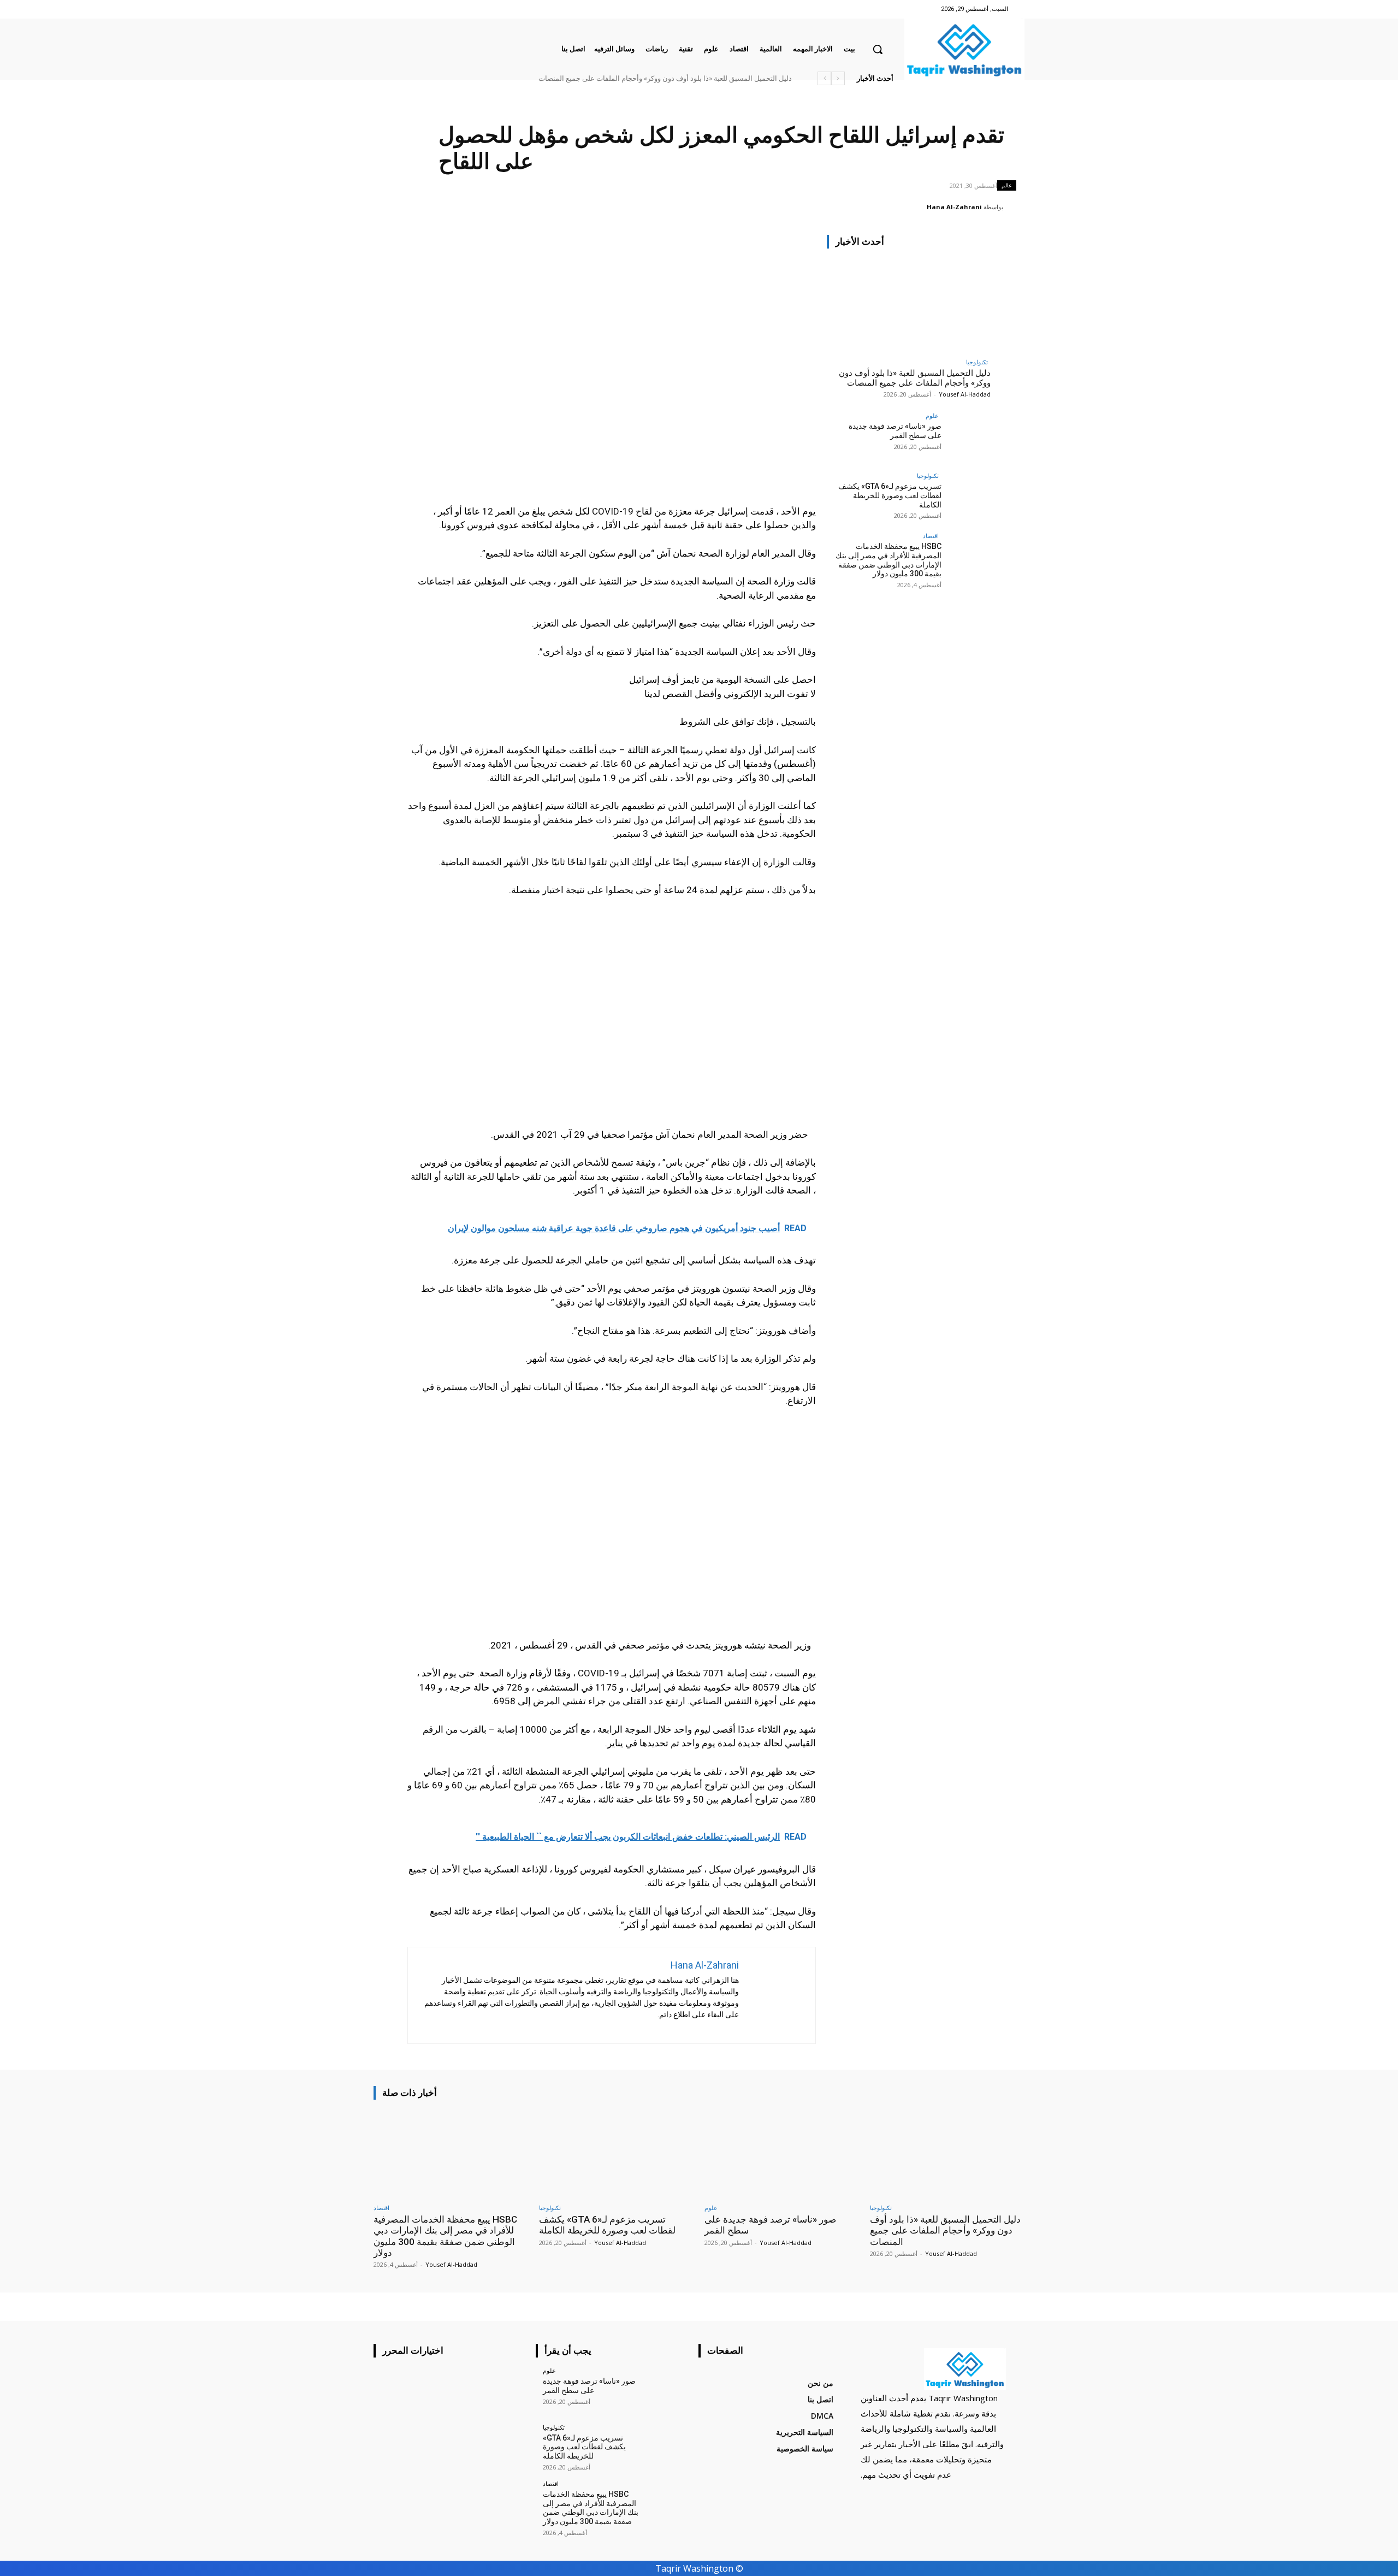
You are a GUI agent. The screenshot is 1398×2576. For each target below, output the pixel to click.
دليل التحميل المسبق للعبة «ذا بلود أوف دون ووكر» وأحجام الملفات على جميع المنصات (665, 78)
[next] (824, 78)
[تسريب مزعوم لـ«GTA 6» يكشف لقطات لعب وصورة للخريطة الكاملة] (966, 497)
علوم (932, 415)
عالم (1007, 185)
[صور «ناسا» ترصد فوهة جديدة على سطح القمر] (966, 437)
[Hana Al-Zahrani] (1015, 207)
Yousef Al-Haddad (965, 394)
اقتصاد (931, 536)
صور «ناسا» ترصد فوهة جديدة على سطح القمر (895, 431)
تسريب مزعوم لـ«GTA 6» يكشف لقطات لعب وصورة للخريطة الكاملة (890, 495)
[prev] (838, 78)
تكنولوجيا (977, 362)
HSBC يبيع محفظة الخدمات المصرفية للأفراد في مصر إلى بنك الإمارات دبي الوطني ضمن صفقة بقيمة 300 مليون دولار (888, 560)
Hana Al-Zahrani (954, 207)
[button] (878, 49)
